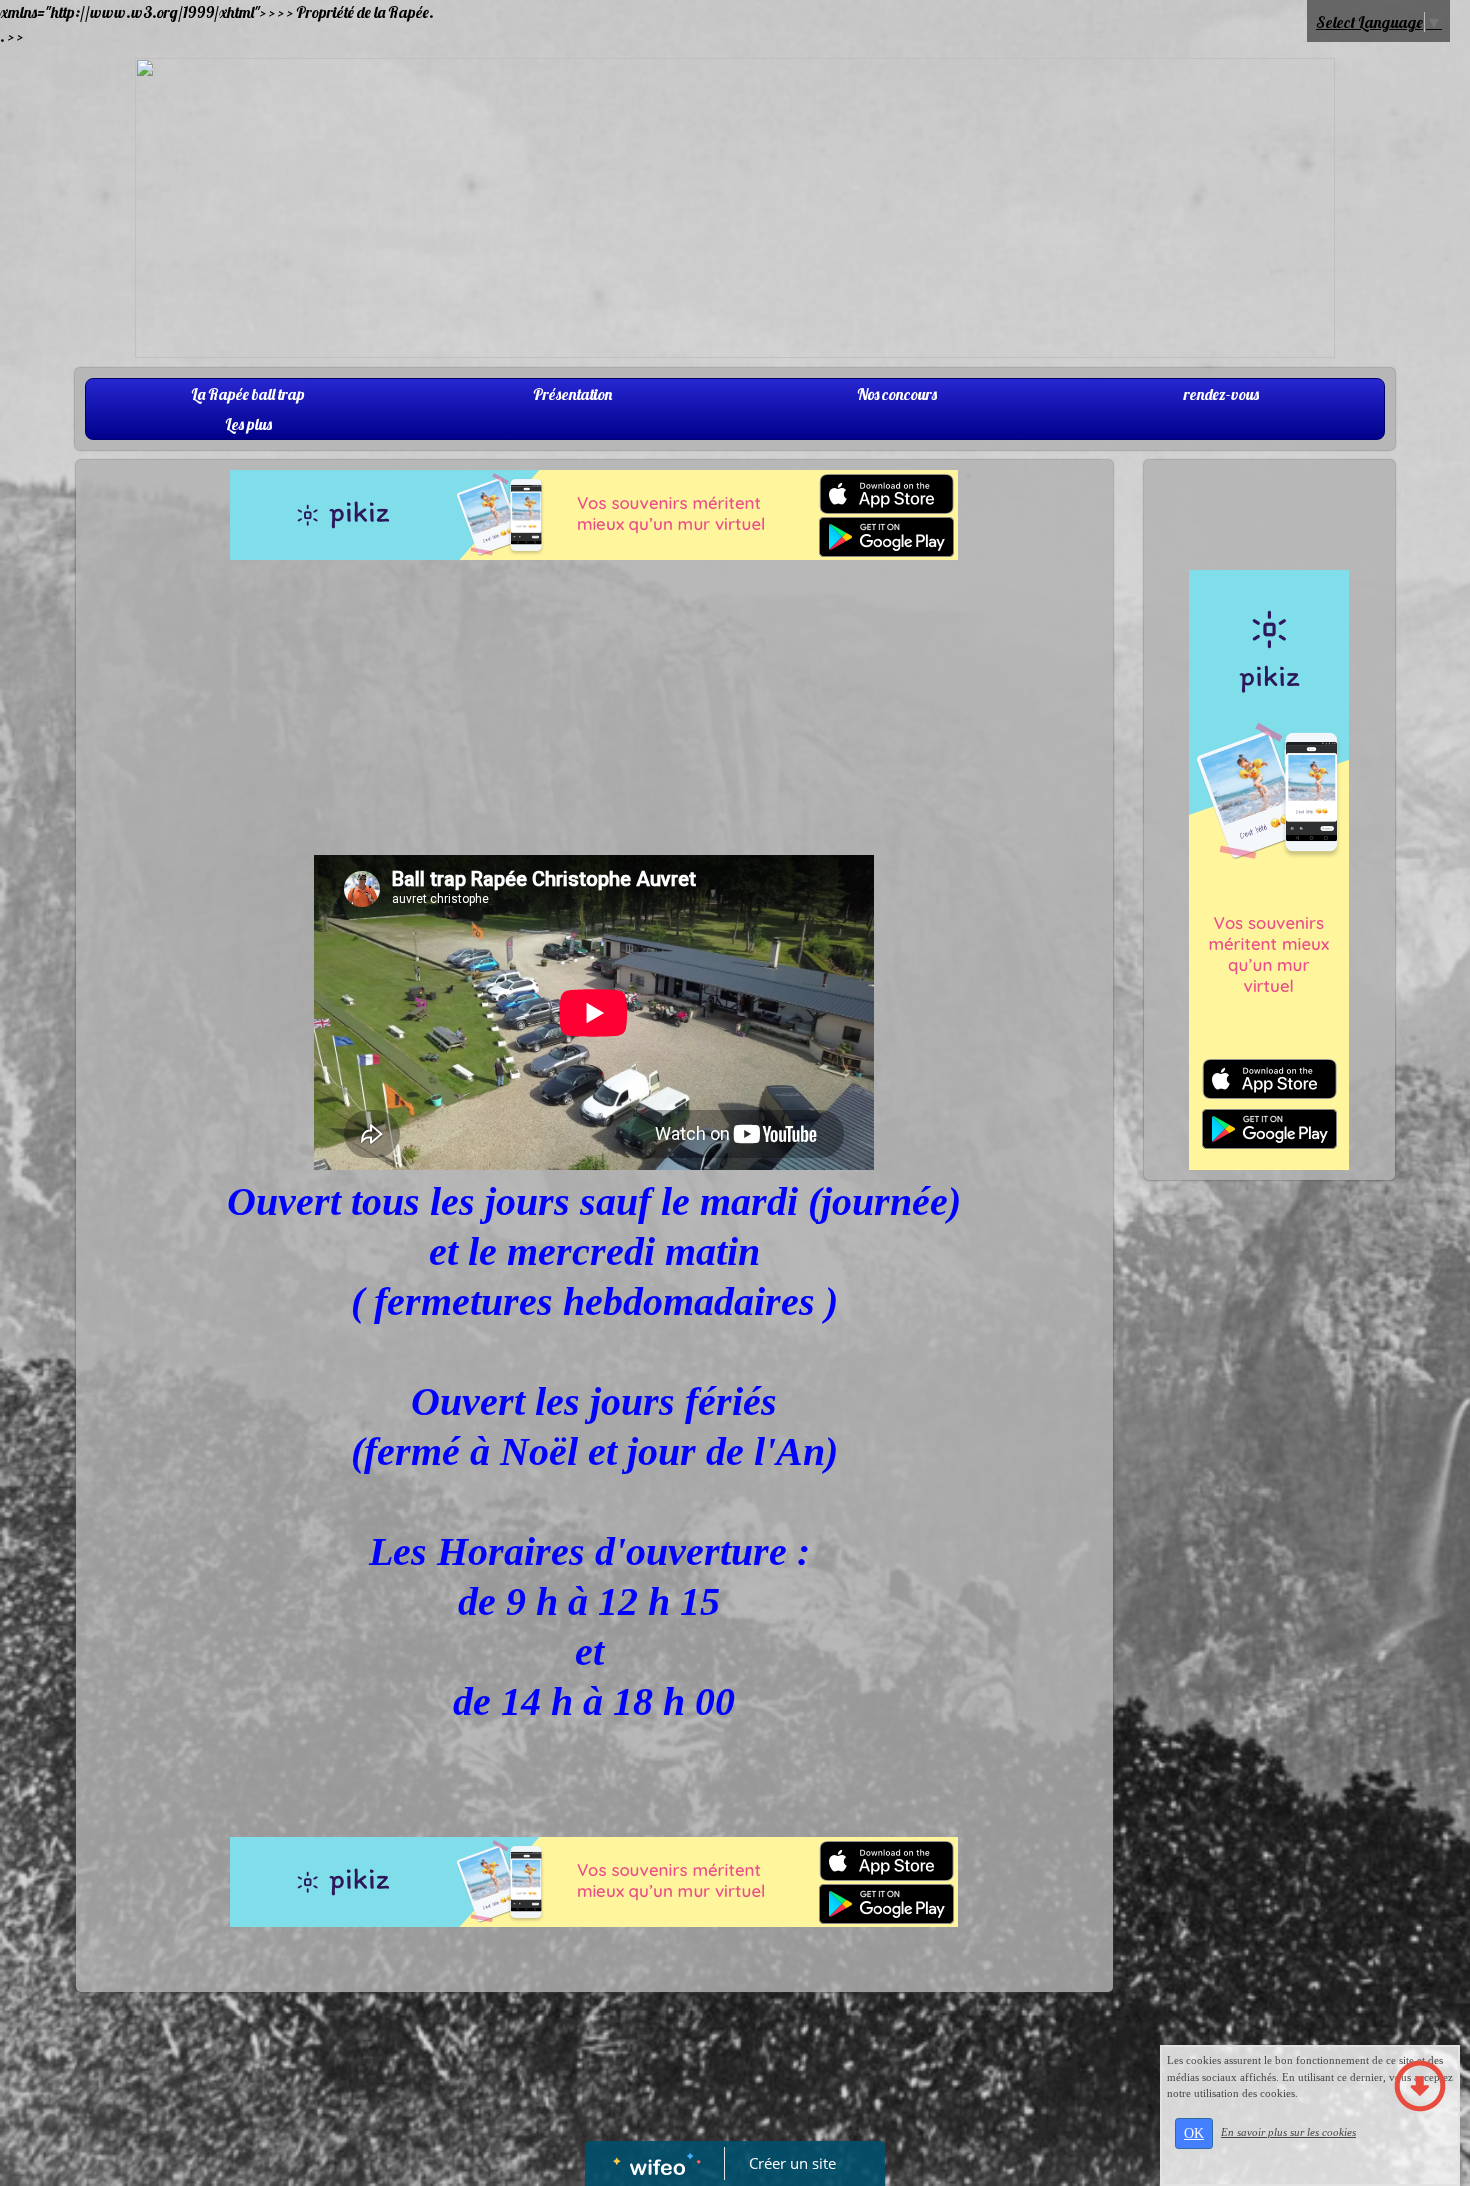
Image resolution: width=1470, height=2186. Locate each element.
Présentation (572, 394)
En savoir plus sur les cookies (1288, 2132)
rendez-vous (1221, 394)
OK (1194, 2133)
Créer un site (792, 2163)
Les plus (248, 424)
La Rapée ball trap (248, 394)
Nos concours (897, 394)
